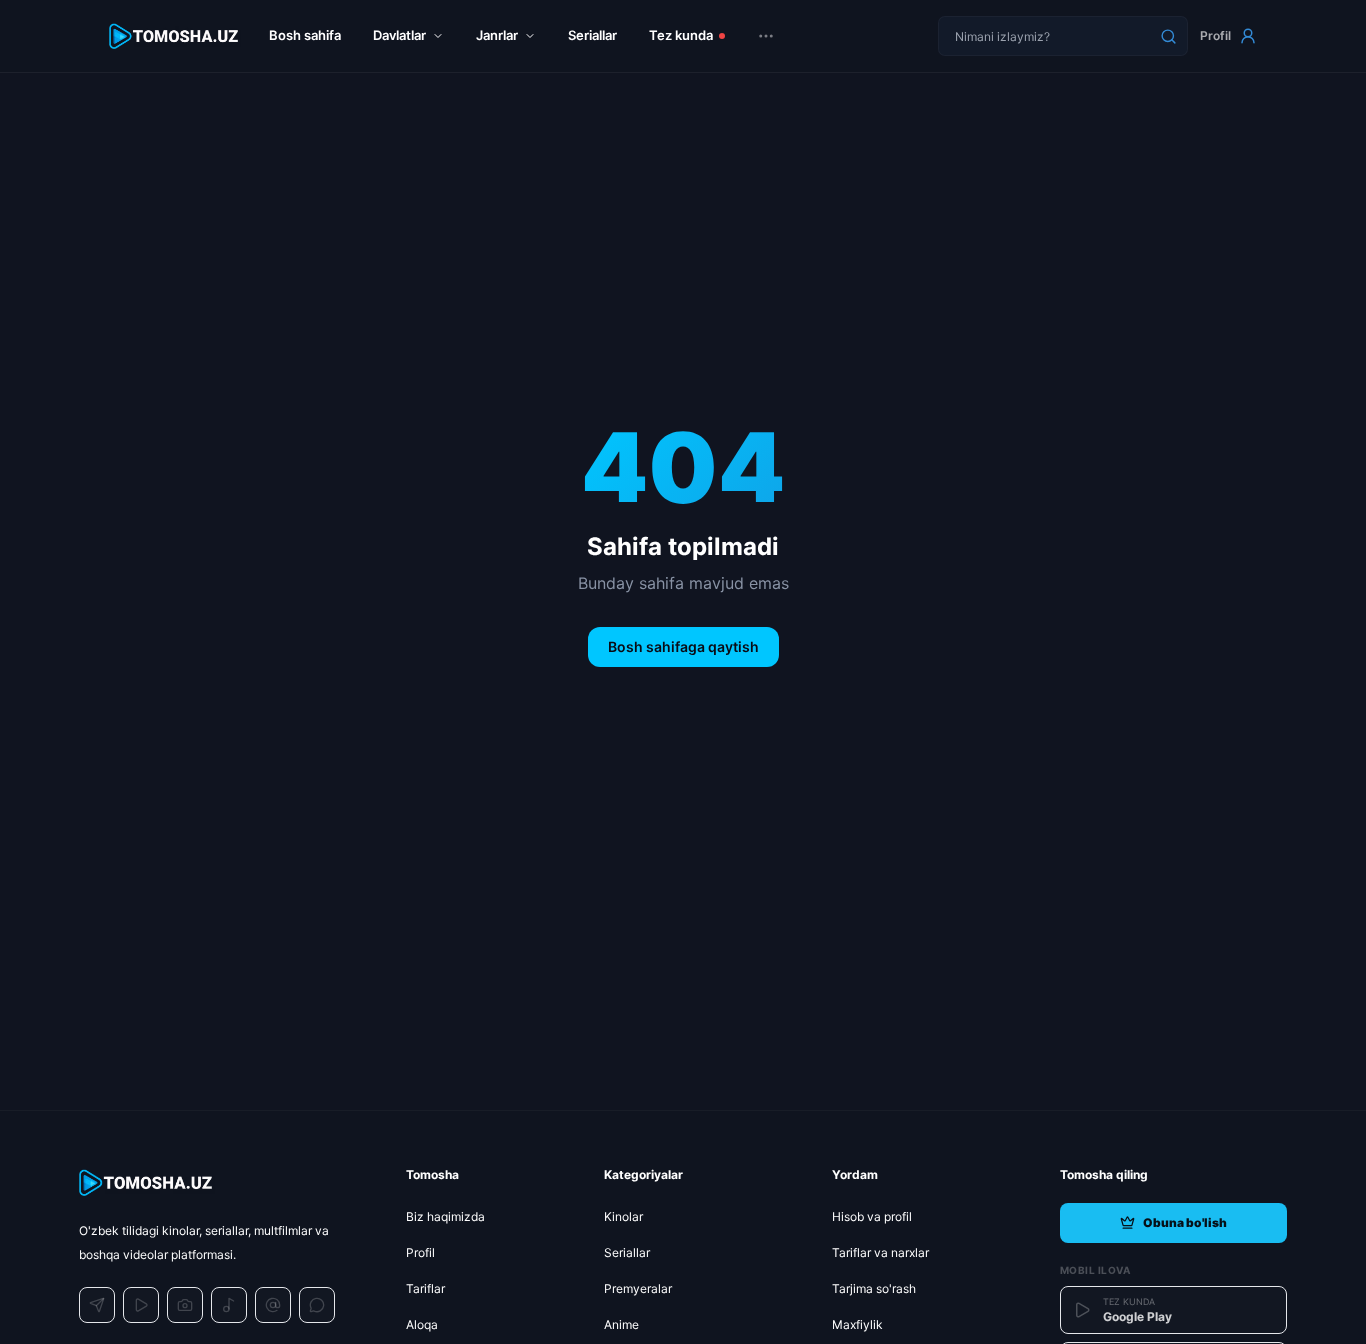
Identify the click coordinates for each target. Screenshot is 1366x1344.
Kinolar (623, 1216)
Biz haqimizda (445, 1216)
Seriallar (592, 35)
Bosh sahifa (305, 35)
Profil (1215, 35)
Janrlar (497, 35)
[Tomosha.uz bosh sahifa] (175, 36)
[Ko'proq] (766, 36)
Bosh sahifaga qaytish (683, 646)
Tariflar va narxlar (880, 1252)
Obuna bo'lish (1185, 1222)
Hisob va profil (872, 1216)
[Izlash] (1168, 36)
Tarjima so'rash (874, 1288)
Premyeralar (638, 1288)
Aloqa (422, 1324)
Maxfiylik (857, 1324)
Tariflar (425, 1288)
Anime (621, 1324)
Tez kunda (681, 35)
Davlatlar (399, 35)
